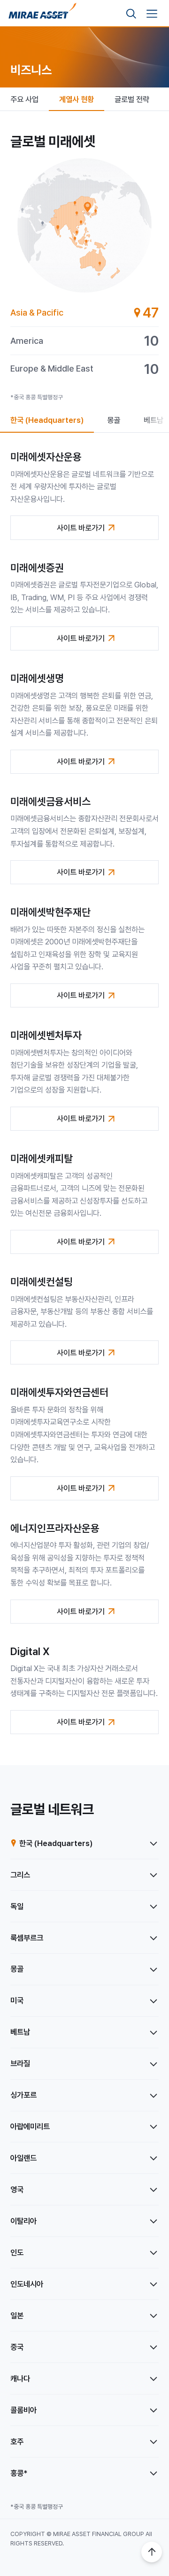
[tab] (84, 313)
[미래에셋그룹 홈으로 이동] (42, 14)
